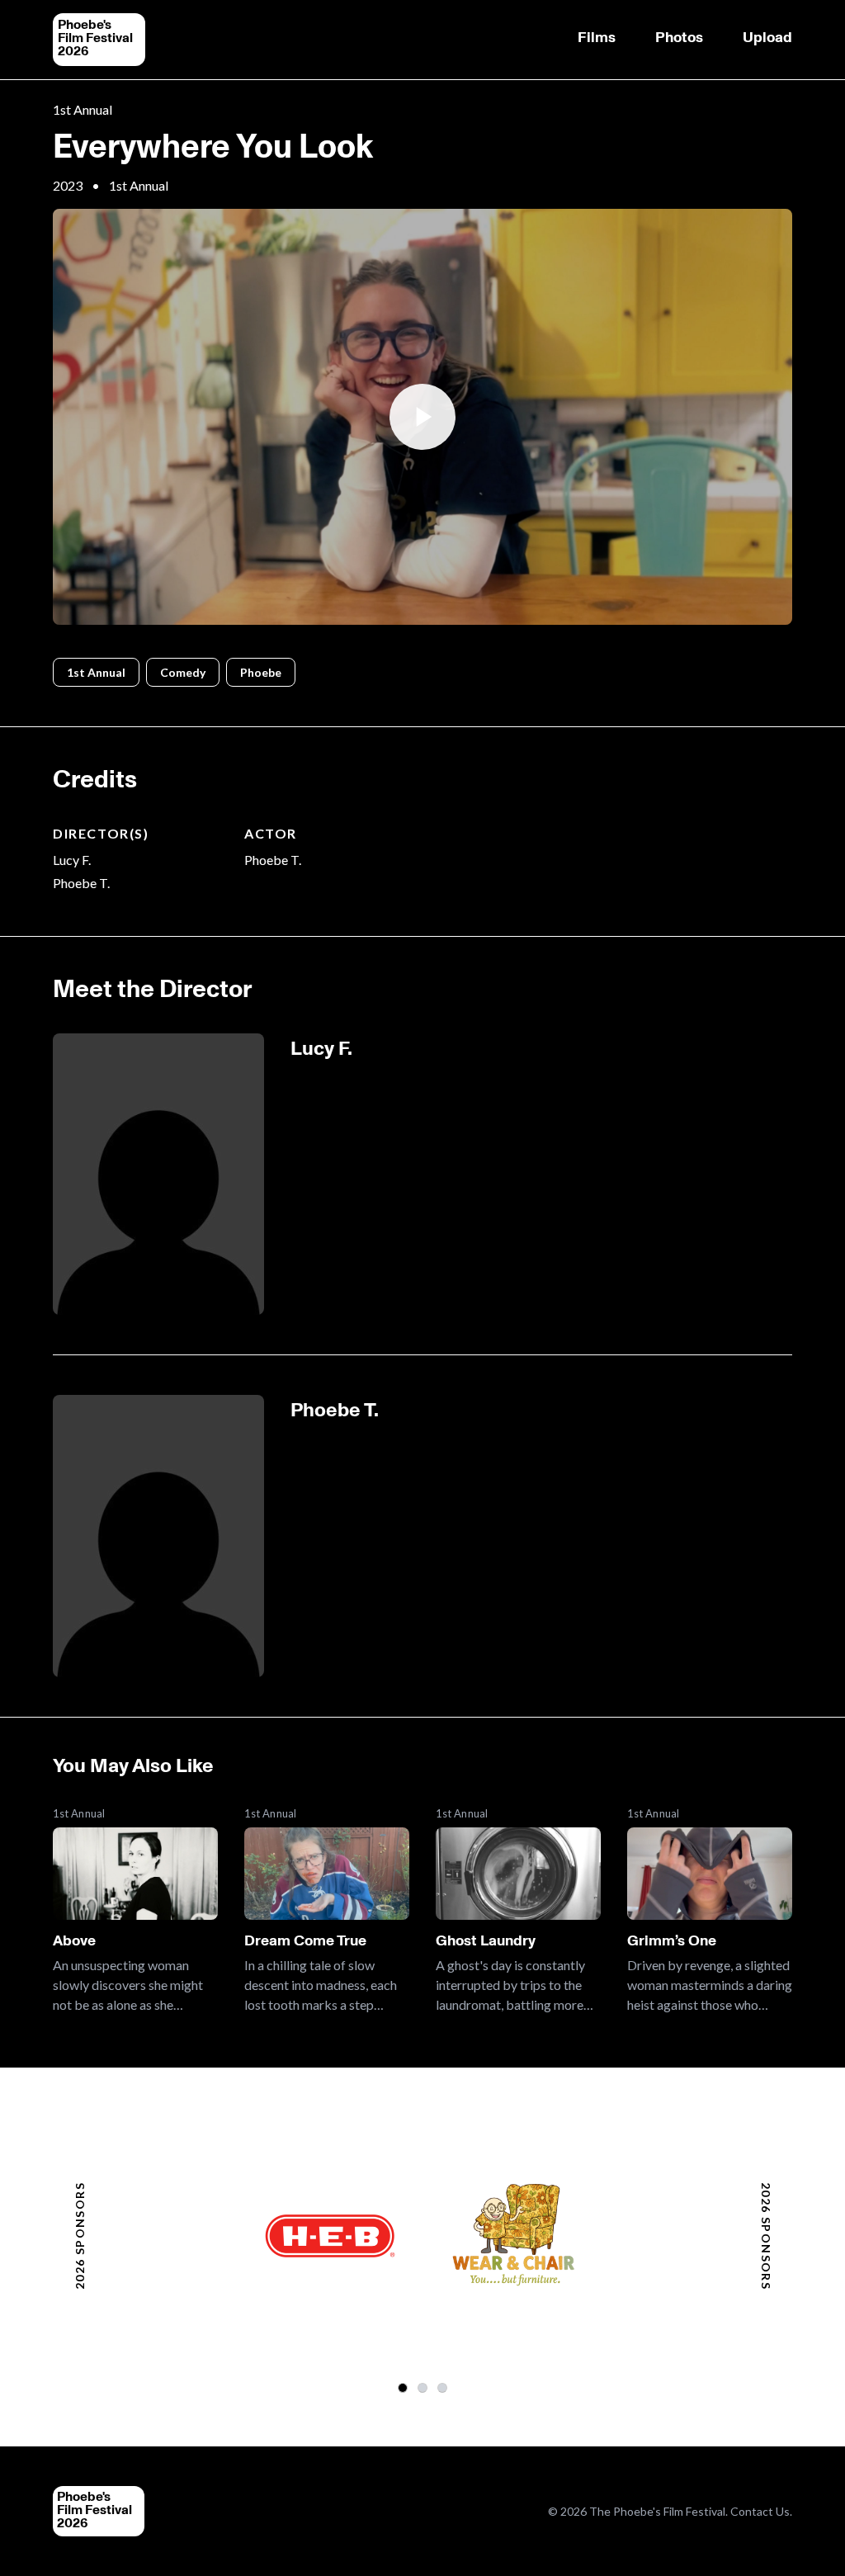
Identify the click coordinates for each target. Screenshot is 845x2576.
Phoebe (261, 672)
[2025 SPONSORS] (422, 2388)
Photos (679, 37)
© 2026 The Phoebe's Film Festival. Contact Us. (670, 2511)
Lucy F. (72, 860)
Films (597, 37)
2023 (68, 185)
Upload (767, 37)
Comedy (183, 672)
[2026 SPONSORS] (403, 2388)
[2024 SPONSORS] (442, 2388)
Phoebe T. (81, 883)
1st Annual (83, 109)
